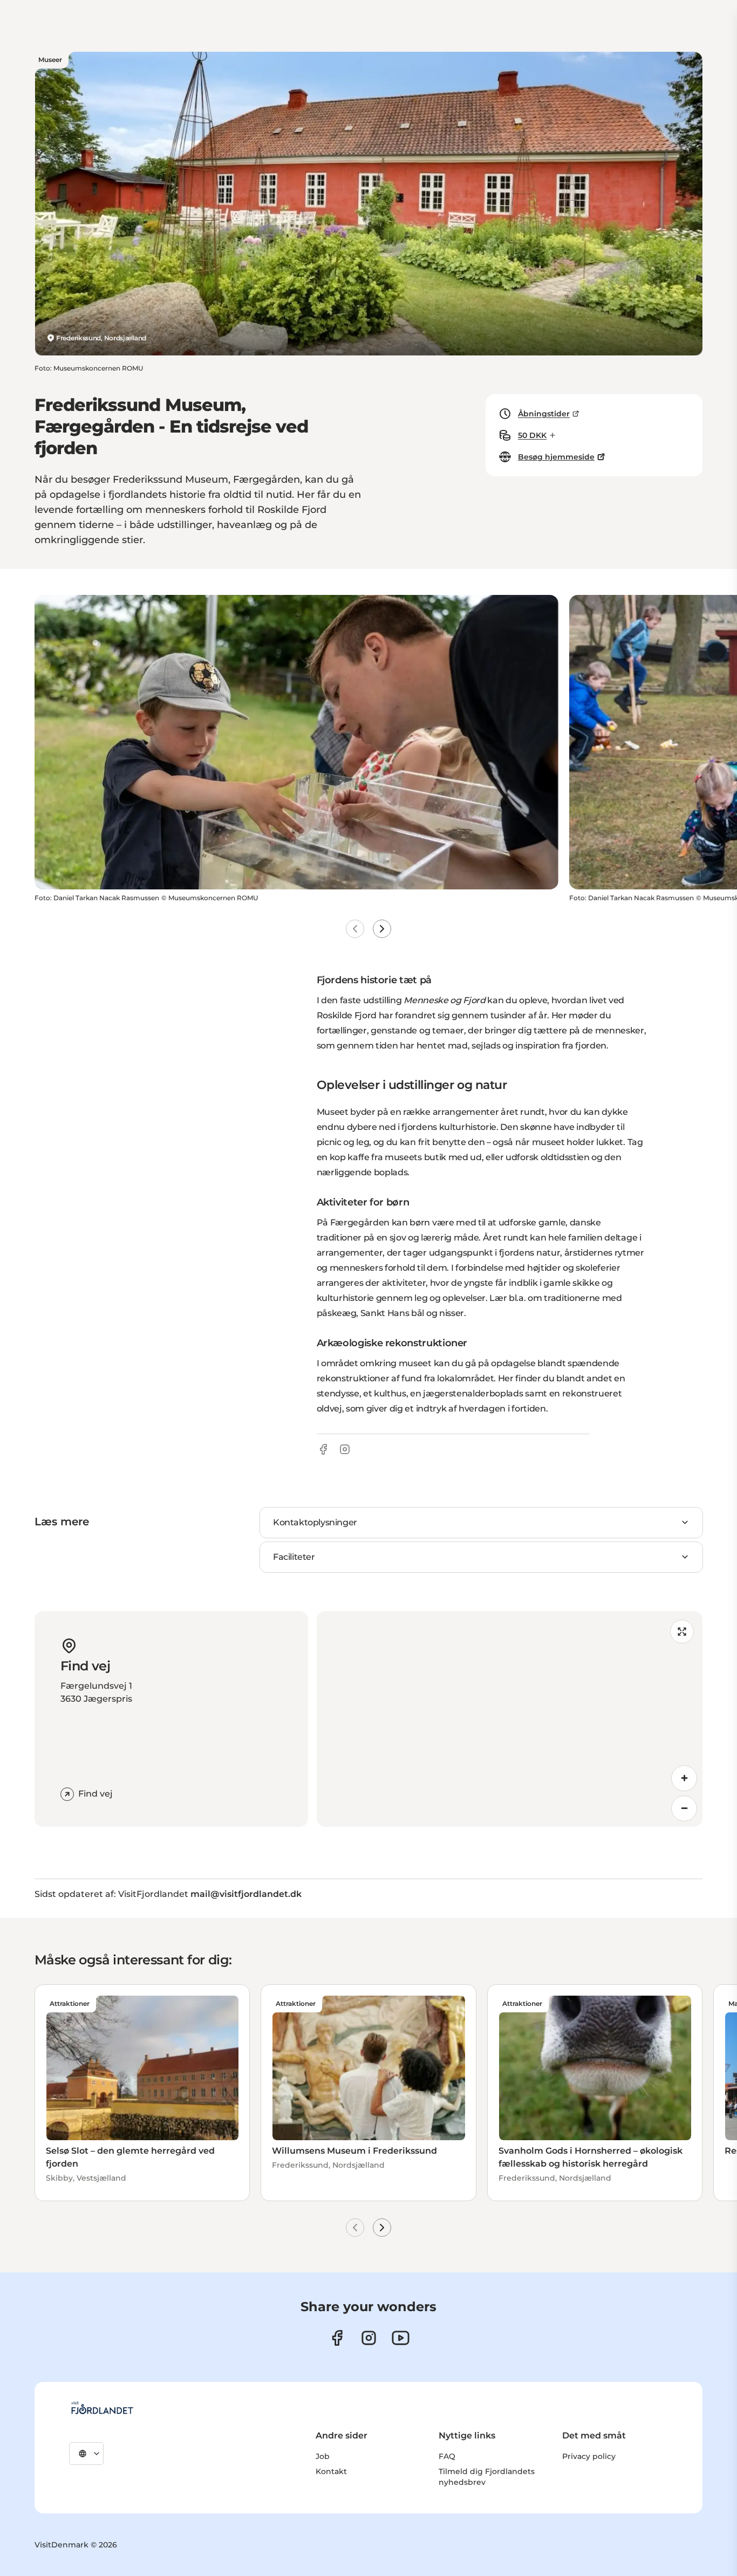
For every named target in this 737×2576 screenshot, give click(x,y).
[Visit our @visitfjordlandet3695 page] (401, 2338)
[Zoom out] (684, 1808)
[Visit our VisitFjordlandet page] (337, 2338)
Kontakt (331, 2471)
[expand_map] (682, 1632)
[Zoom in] (684, 1778)
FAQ (447, 2456)
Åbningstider (544, 414)
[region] (510, 1719)
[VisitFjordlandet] (102, 2408)
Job (323, 2456)
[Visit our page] (369, 2338)
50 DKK (532, 435)
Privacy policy (589, 2456)
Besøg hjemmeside (556, 457)
